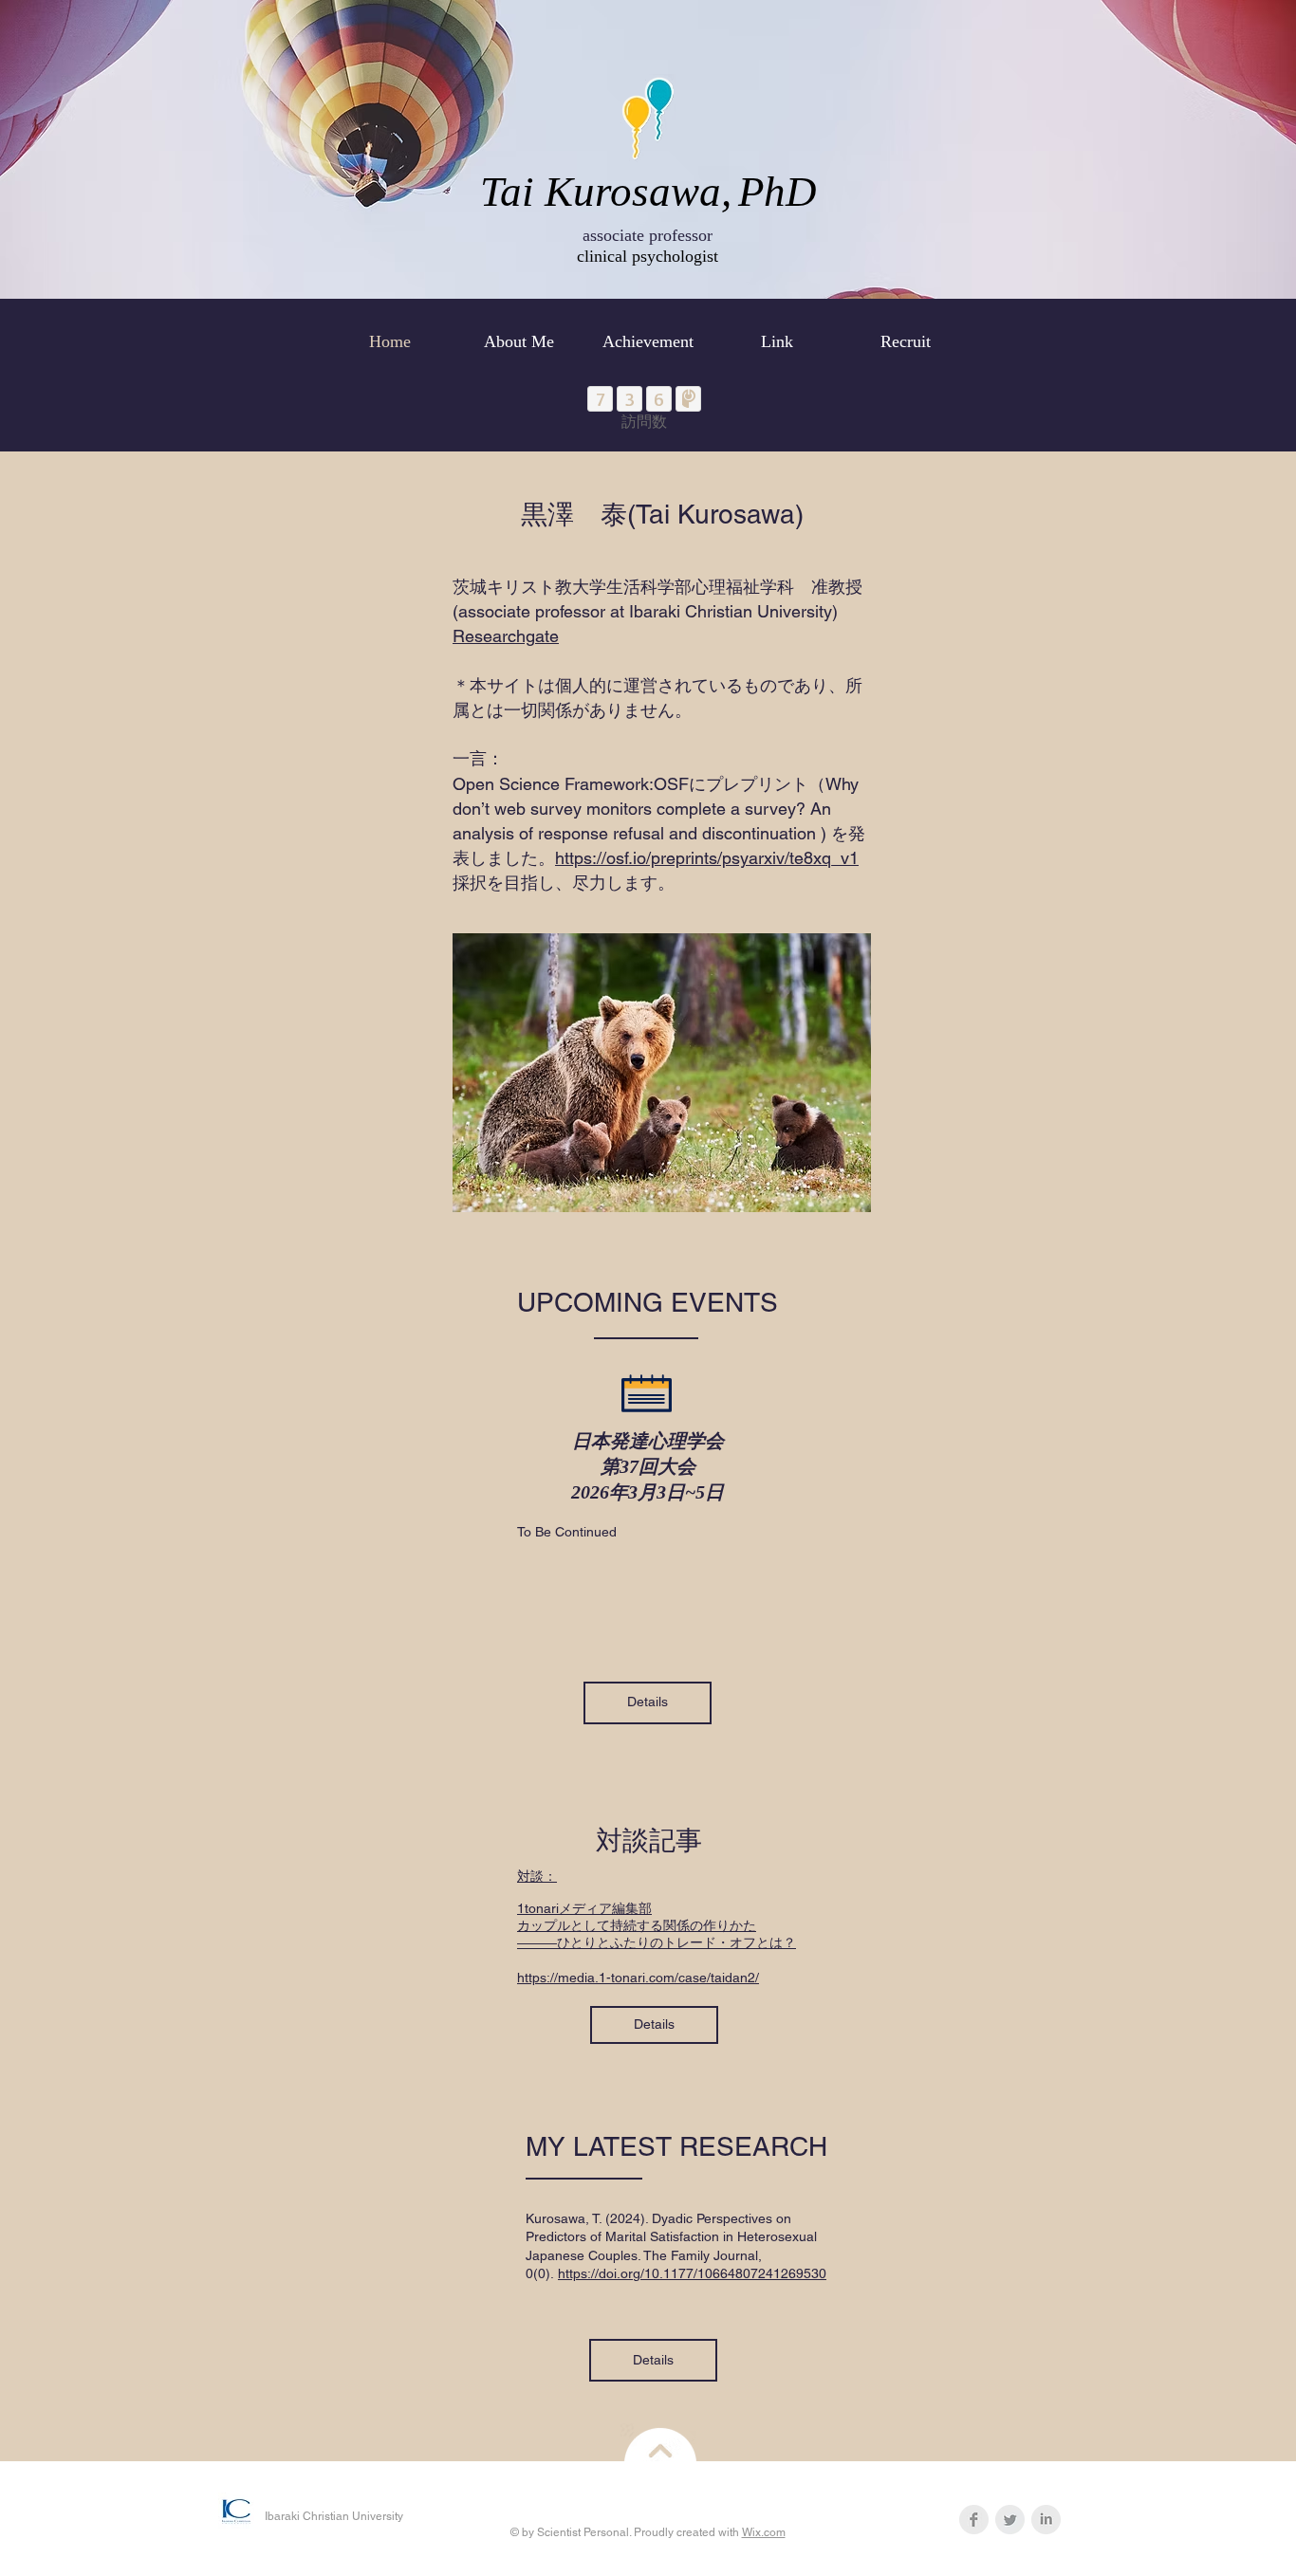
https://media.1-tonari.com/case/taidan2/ (638, 1978)
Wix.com (764, 2532)
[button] (648, 1703)
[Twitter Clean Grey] (1010, 2520)
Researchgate (506, 636)
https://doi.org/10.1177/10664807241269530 (692, 2273)
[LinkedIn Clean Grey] (1046, 2520)
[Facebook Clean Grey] (974, 2520)
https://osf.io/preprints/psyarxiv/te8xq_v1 (707, 858)
